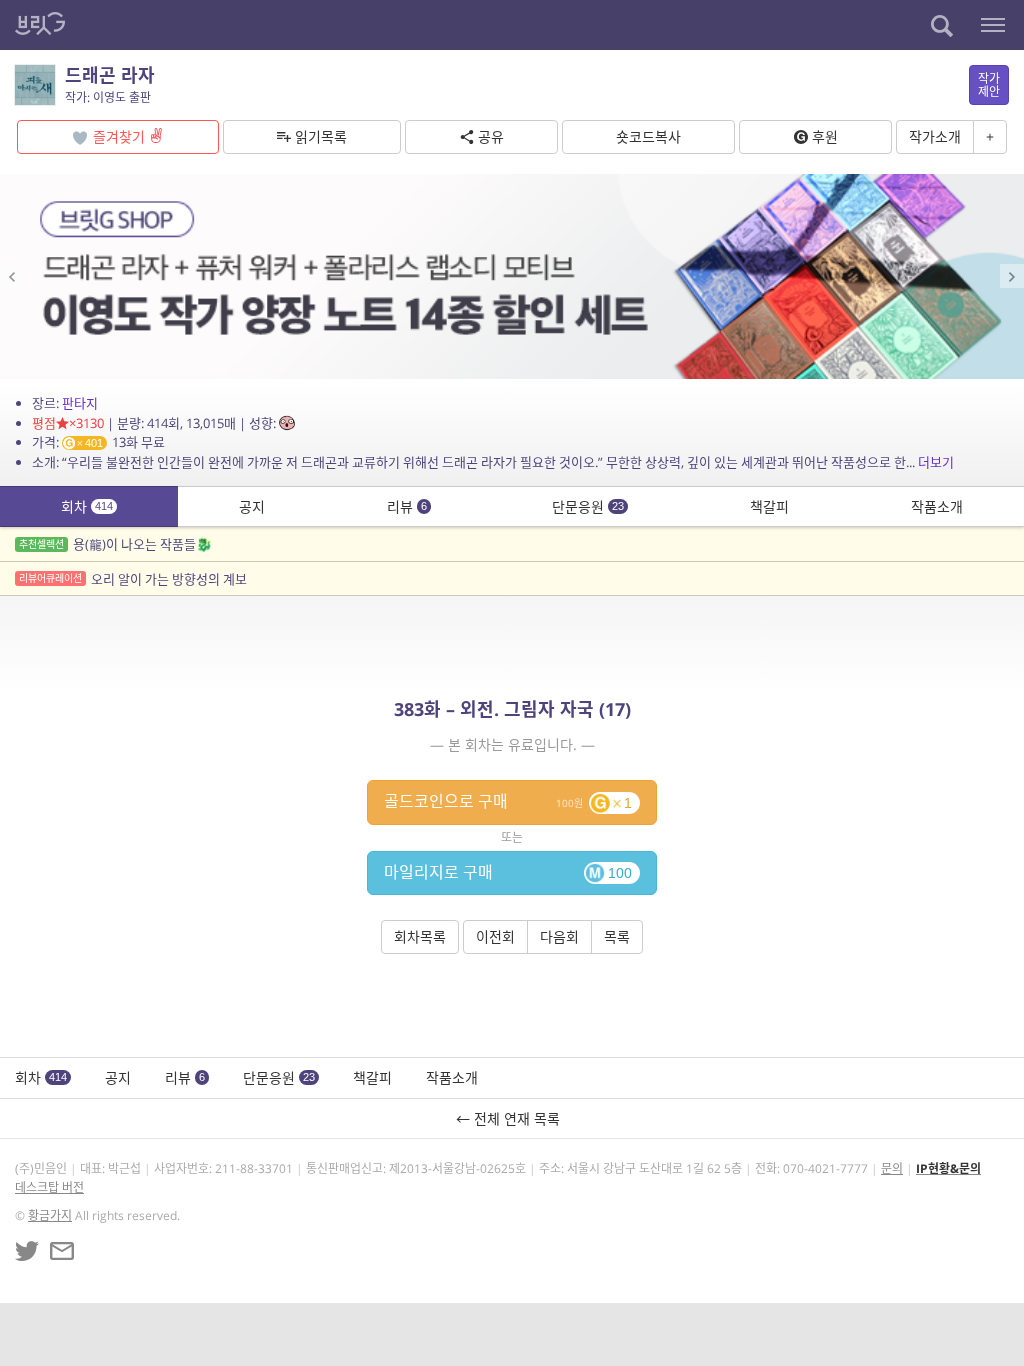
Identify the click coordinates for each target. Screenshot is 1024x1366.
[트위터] (27, 1251)
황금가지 (50, 1215)
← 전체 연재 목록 (512, 1118)
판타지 (80, 403)
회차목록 (420, 936)
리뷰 (407, 506)
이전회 (495, 936)
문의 (892, 1168)
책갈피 (769, 506)
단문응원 (588, 506)
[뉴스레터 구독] (62, 1251)
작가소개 (935, 136)
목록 (617, 936)
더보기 (936, 462)
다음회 (559, 936)
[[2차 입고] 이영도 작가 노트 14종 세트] (512, 276)
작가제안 (989, 85)
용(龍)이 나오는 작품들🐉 (115, 544)
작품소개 (937, 506)
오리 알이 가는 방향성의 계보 (133, 579)
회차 (87, 506)
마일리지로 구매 (508, 872)
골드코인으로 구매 (508, 801)
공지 (252, 506)
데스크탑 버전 (49, 1187)
